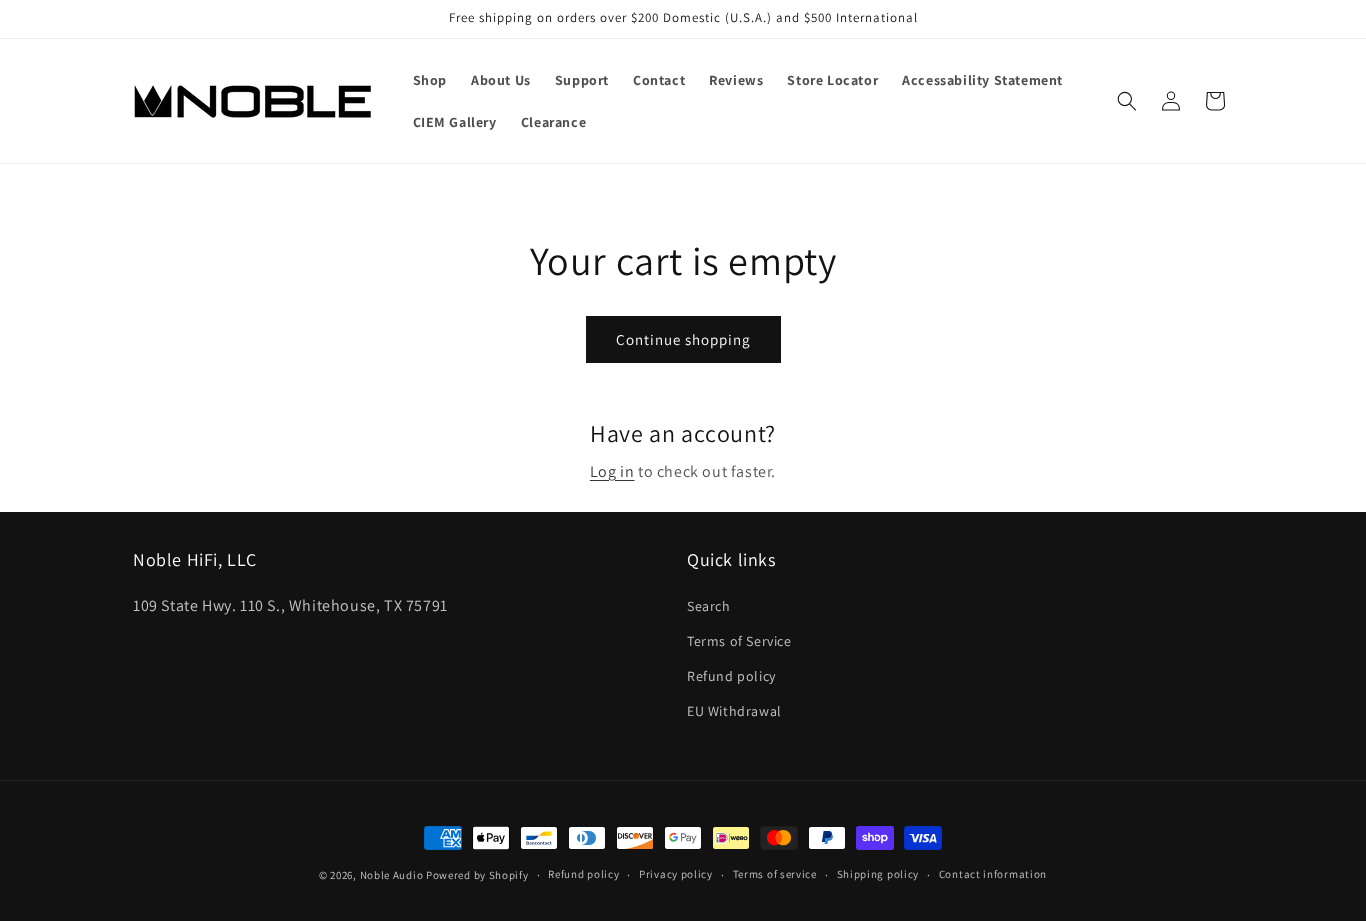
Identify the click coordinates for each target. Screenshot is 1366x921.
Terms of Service (739, 641)
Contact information (993, 874)
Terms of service (775, 874)
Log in (612, 471)
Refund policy (731, 676)
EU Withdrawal (734, 711)
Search (709, 606)
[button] (1127, 101)
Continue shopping (683, 339)
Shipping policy (878, 874)
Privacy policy (676, 874)
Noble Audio (392, 875)
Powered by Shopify (477, 875)
